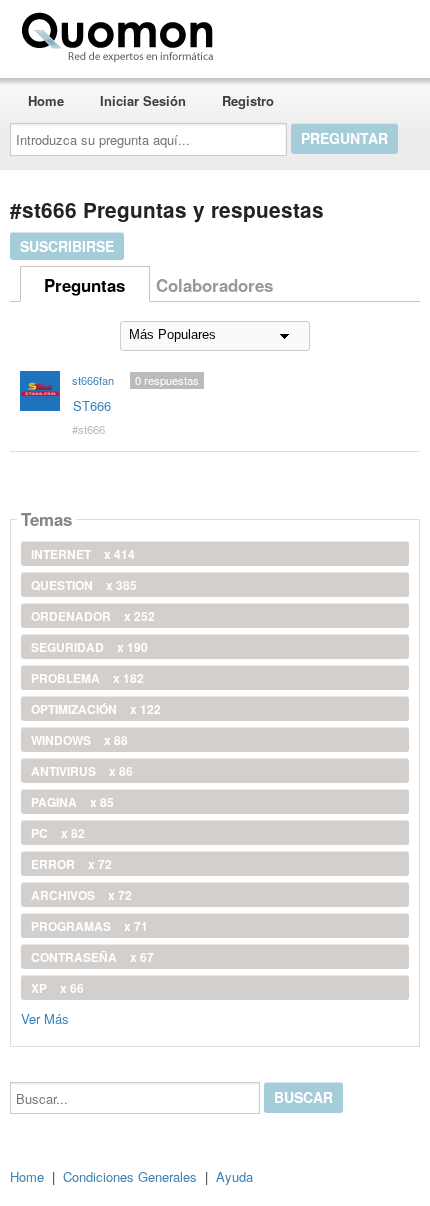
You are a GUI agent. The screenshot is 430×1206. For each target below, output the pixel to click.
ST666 (92, 405)
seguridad (89, 647)
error (71, 864)
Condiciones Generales (130, 1176)
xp (57, 988)
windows (79, 740)
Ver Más (45, 1017)
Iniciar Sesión (143, 100)
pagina (72, 802)
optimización (96, 709)
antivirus (82, 771)
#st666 (88, 429)
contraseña (92, 957)
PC (58, 833)
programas (89, 926)
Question (84, 585)
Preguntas (84, 285)
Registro (248, 100)
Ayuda (234, 1176)
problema (87, 678)
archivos (81, 895)
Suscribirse (67, 246)
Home (46, 100)
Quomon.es (284, 33)
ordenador (93, 616)
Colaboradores (214, 285)
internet (83, 554)
